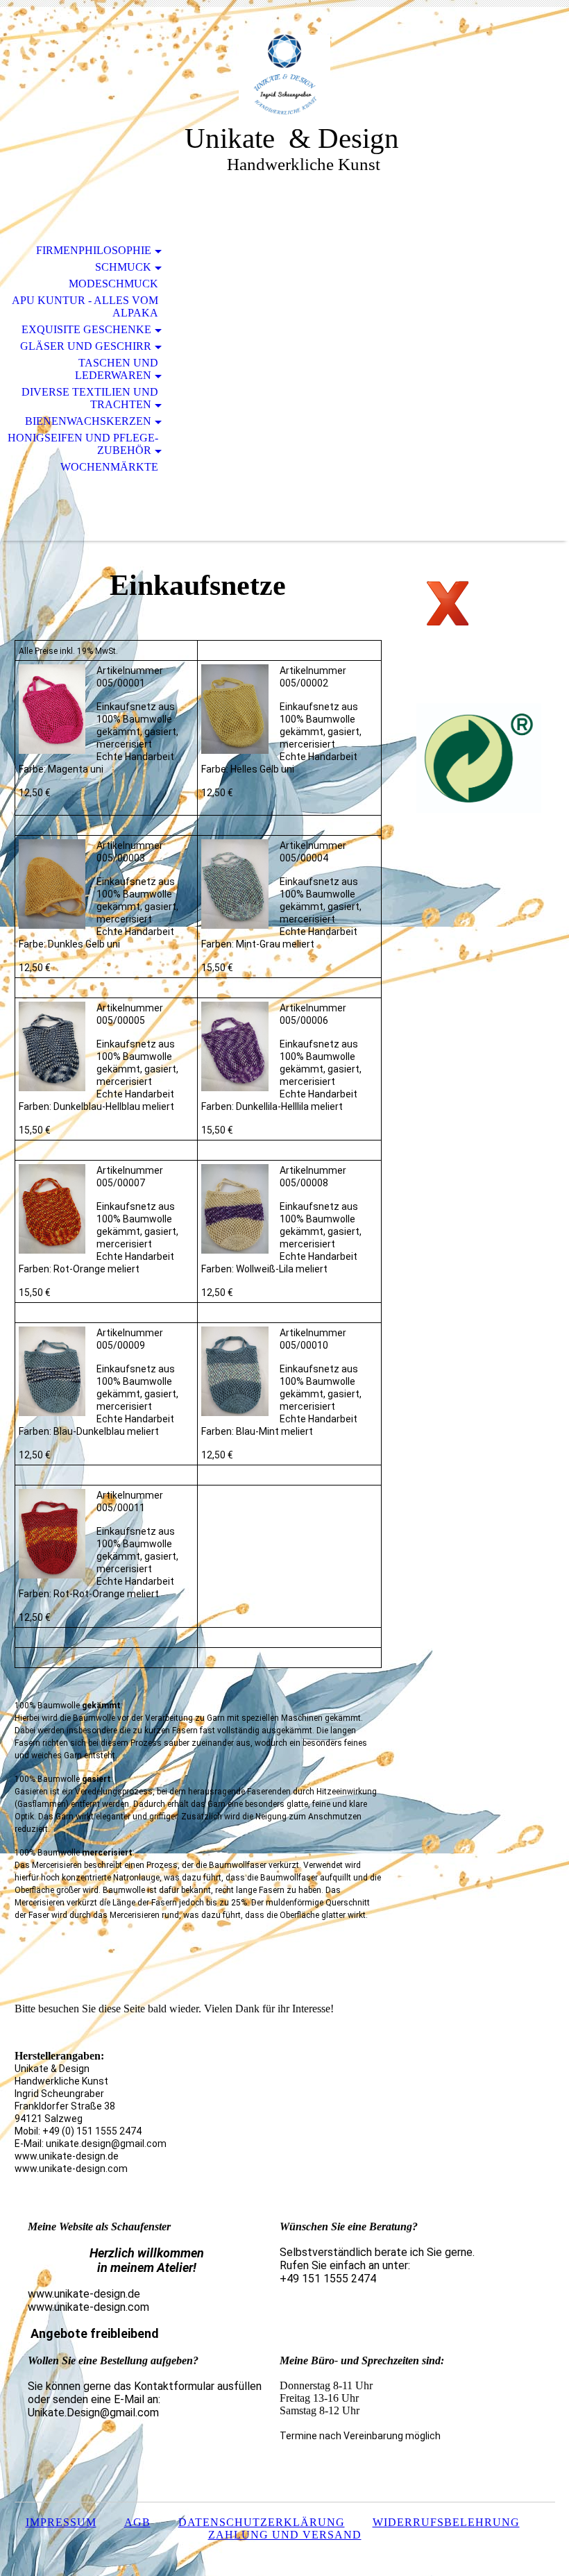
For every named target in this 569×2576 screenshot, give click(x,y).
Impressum (61, 2522)
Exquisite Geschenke (86, 329)
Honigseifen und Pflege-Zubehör (83, 444)
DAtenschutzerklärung (262, 2522)
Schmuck (123, 267)
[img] (284, 75)
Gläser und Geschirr (86, 346)
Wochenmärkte (109, 467)
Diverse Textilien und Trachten (90, 398)
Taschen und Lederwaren (117, 369)
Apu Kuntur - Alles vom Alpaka (85, 306)
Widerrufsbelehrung (446, 2522)
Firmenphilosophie (94, 250)
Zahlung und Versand (285, 2535)
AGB (137, 2522)
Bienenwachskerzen (88, 421)
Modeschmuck (113, 284)
